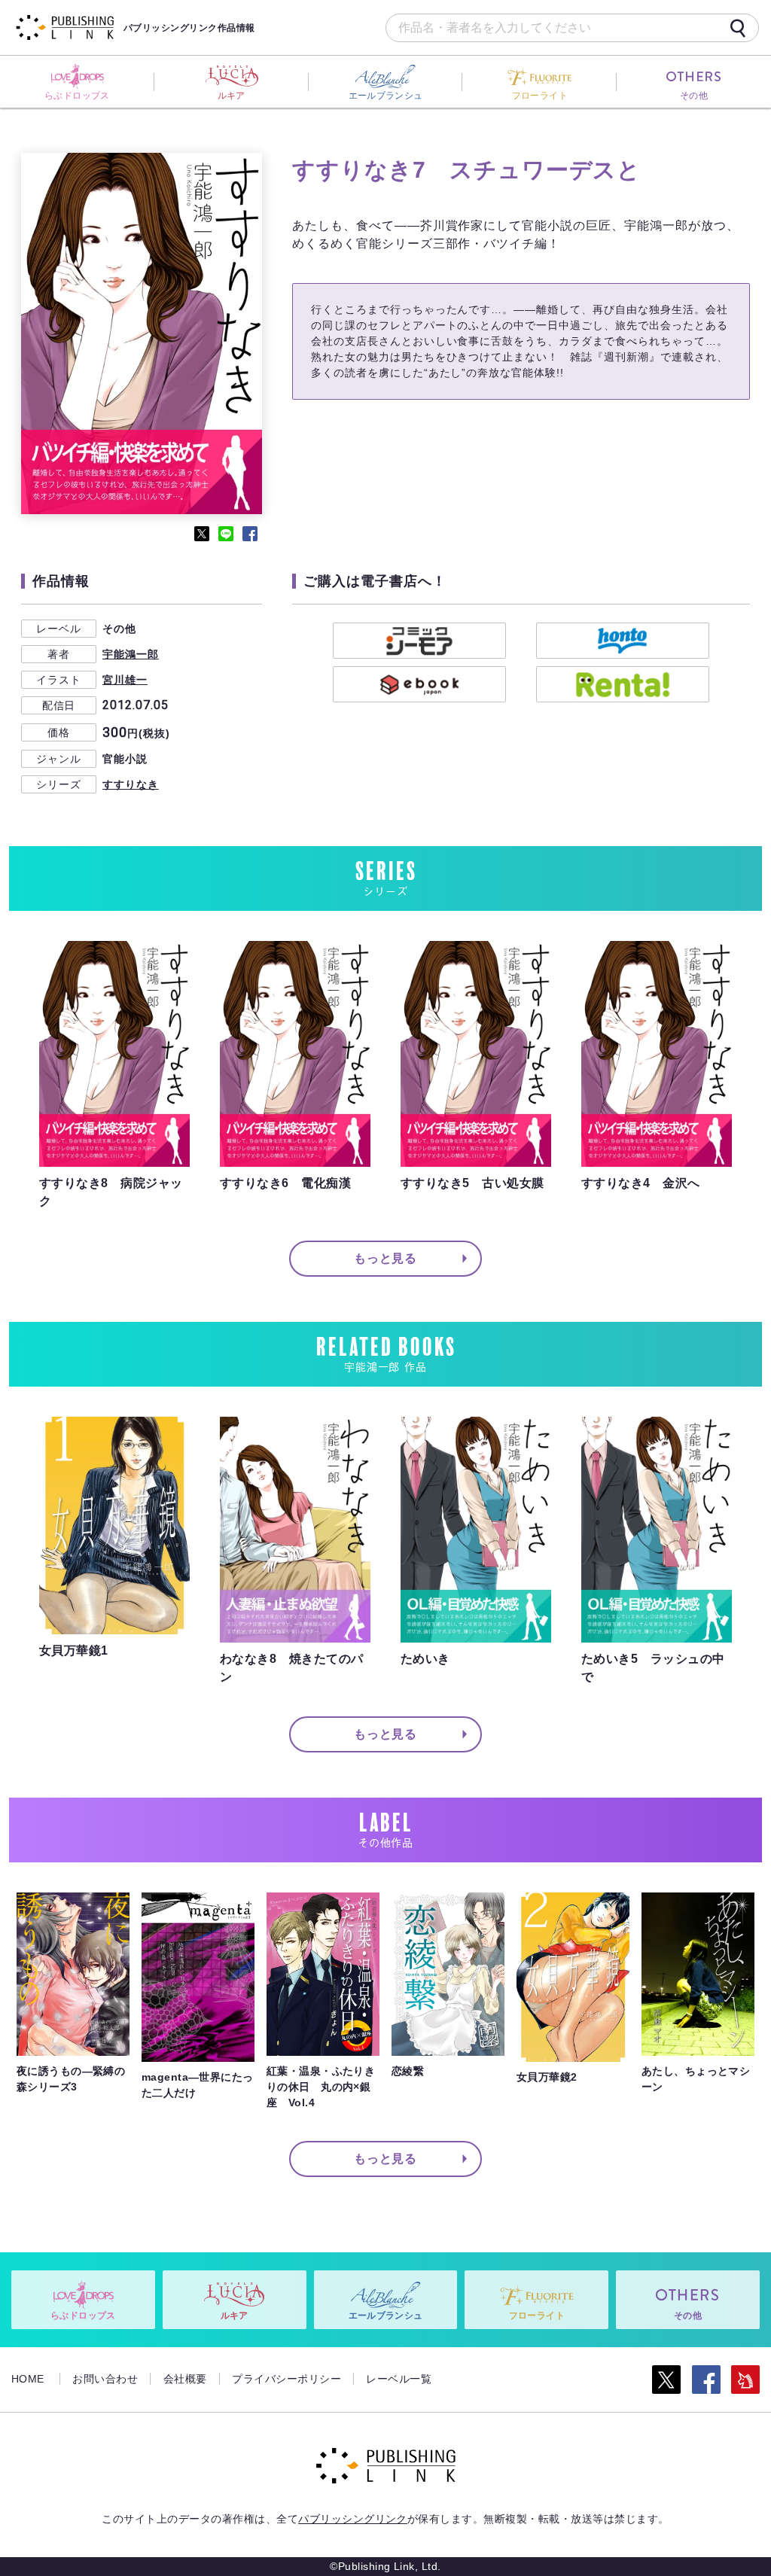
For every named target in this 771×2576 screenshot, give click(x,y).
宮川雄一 (125, 680)
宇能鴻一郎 (131, 654)
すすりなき (131, 784)
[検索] (738, 28)
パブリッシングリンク (353, 2519)
